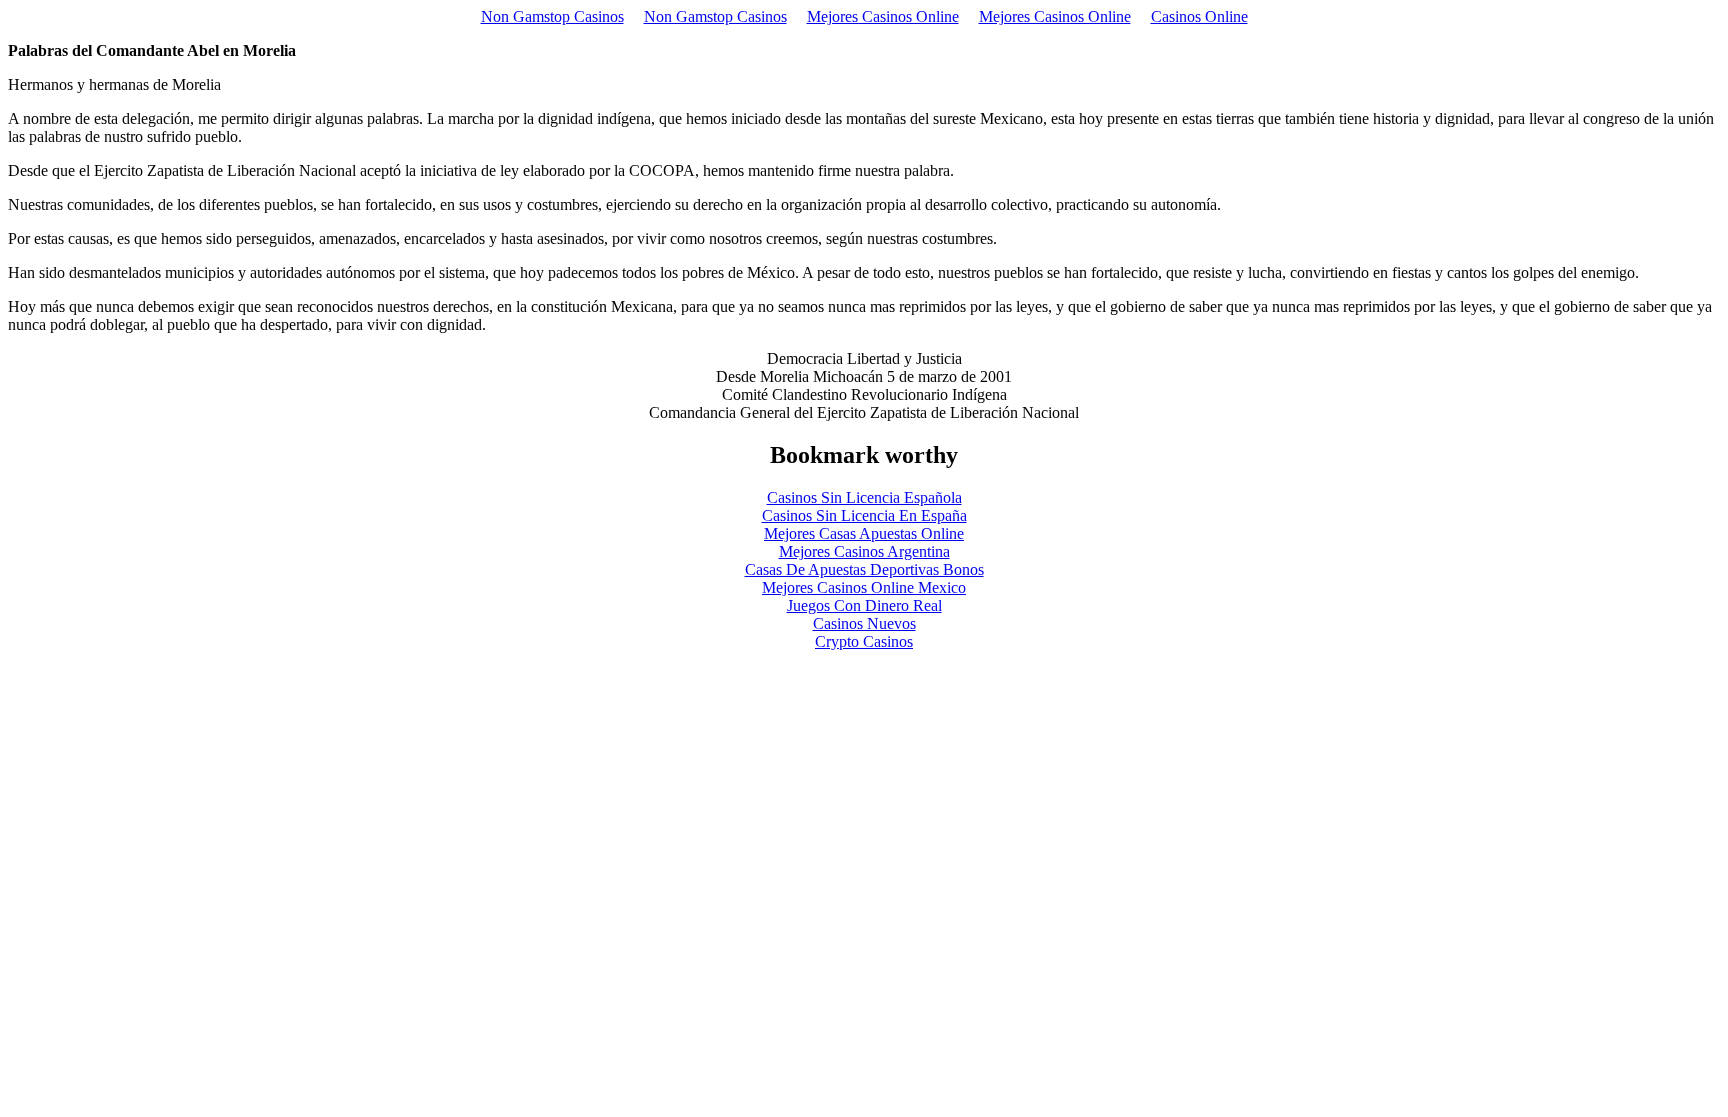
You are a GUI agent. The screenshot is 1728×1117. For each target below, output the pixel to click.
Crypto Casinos (864, 641)
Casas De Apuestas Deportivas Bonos (864, 569)
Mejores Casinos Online (883, 16)
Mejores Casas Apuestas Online (864, 533)
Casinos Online (1199, 16)
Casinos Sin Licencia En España (864, 515)
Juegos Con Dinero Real (864, 605)
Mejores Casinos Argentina (864, 551)
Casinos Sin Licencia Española (864, 497)
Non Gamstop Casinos (552, 16)
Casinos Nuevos (864, 623)
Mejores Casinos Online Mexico (864, 587)
